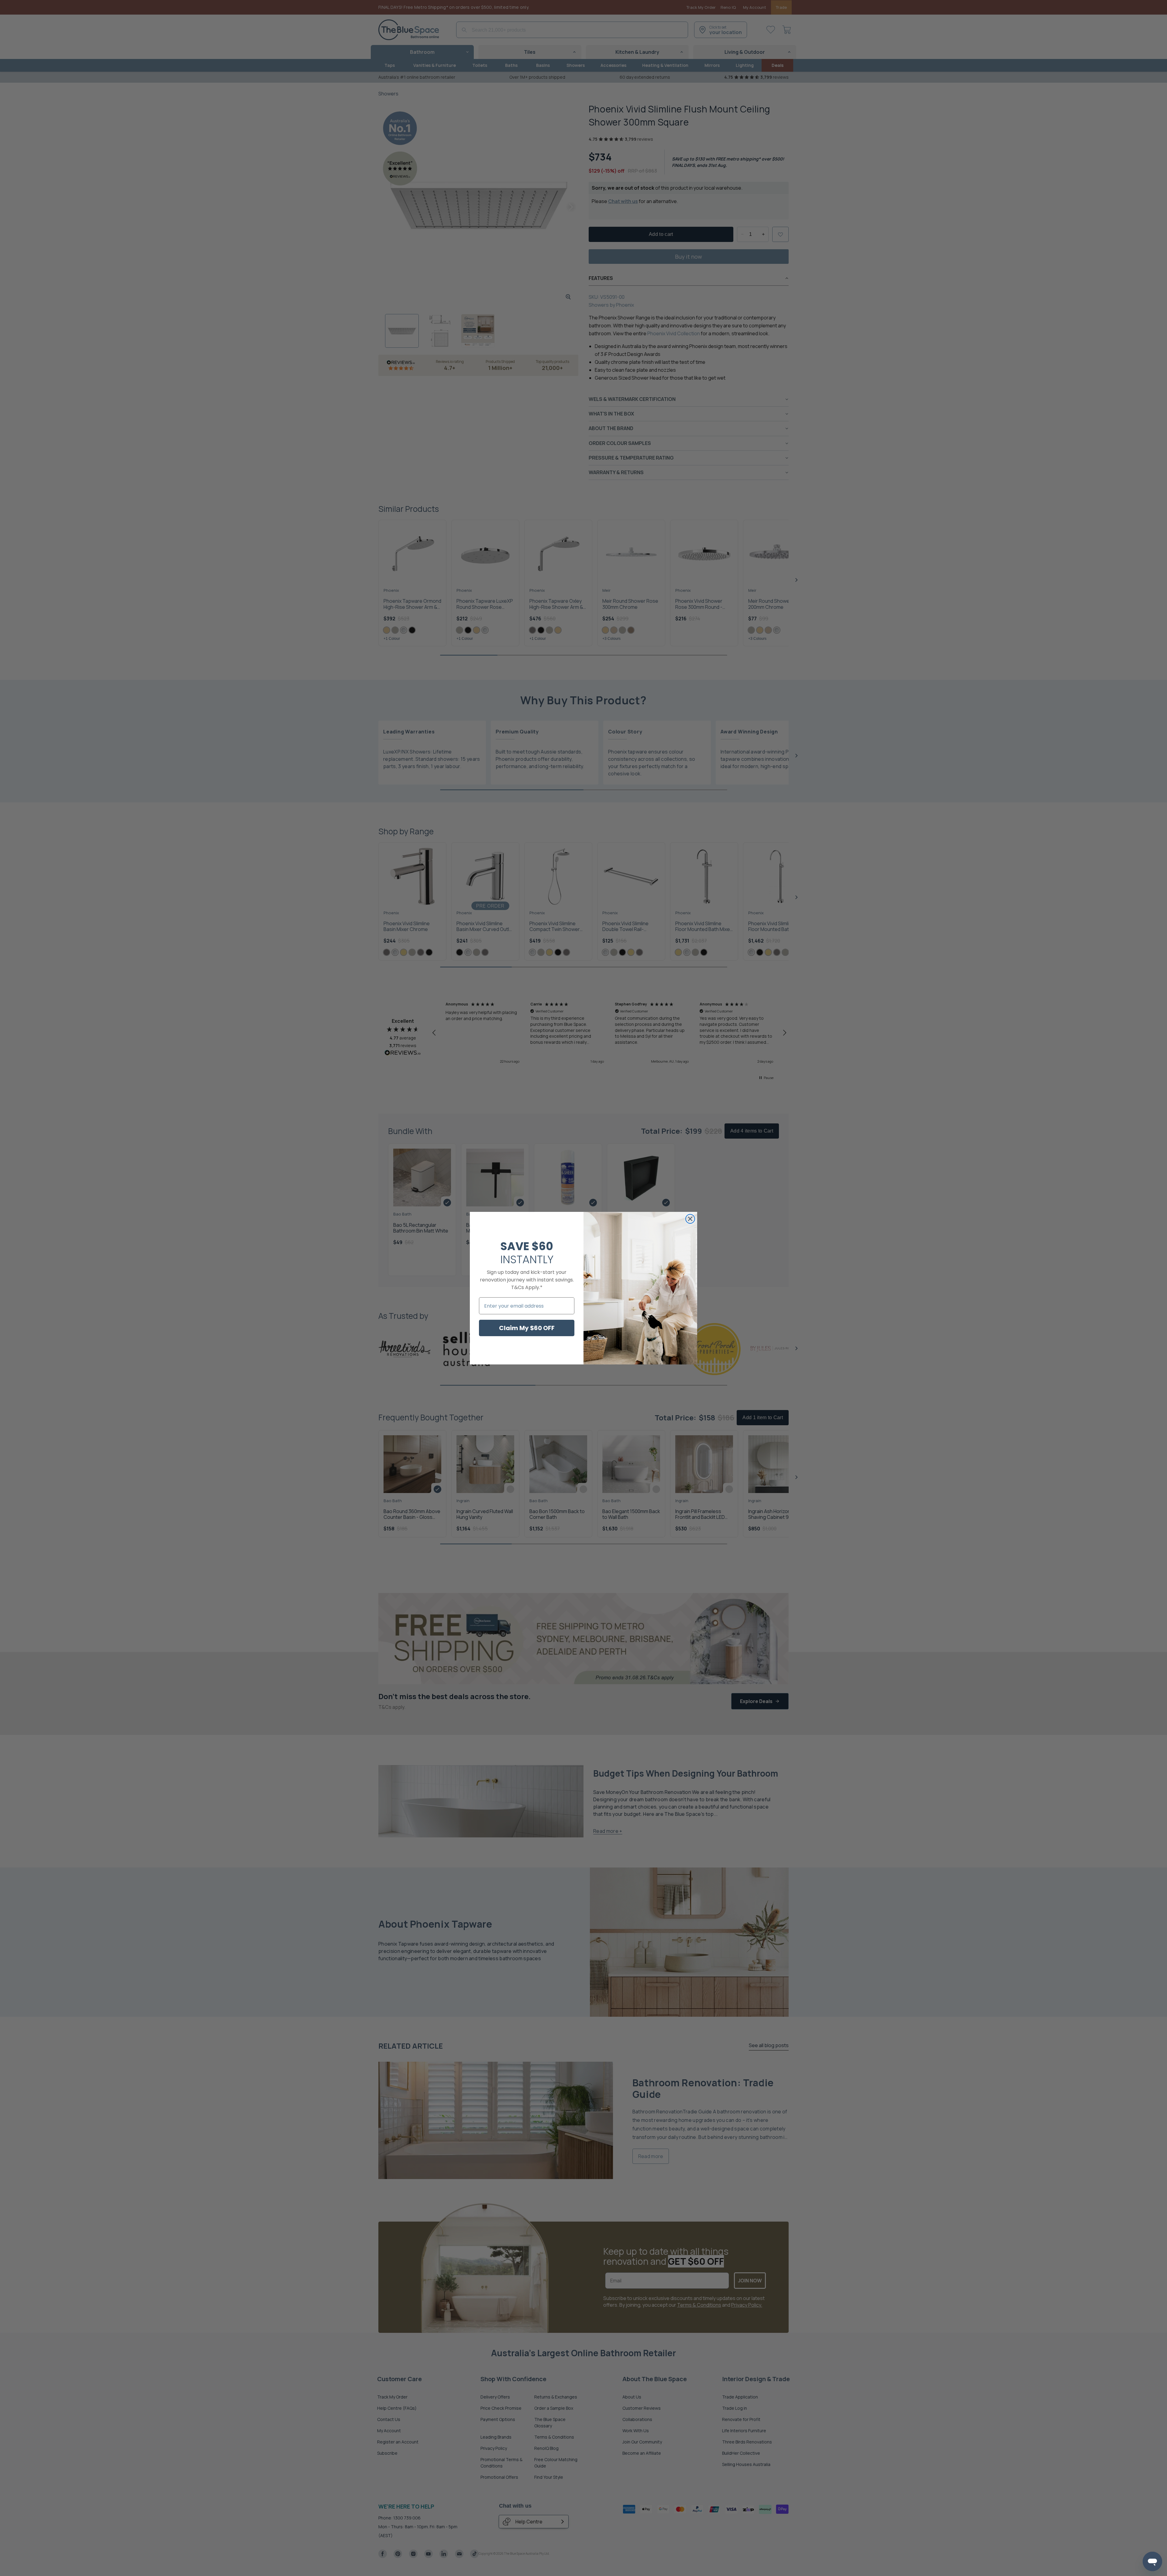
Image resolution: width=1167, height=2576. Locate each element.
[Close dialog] (690, 1219)
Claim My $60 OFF (527, 1328)
